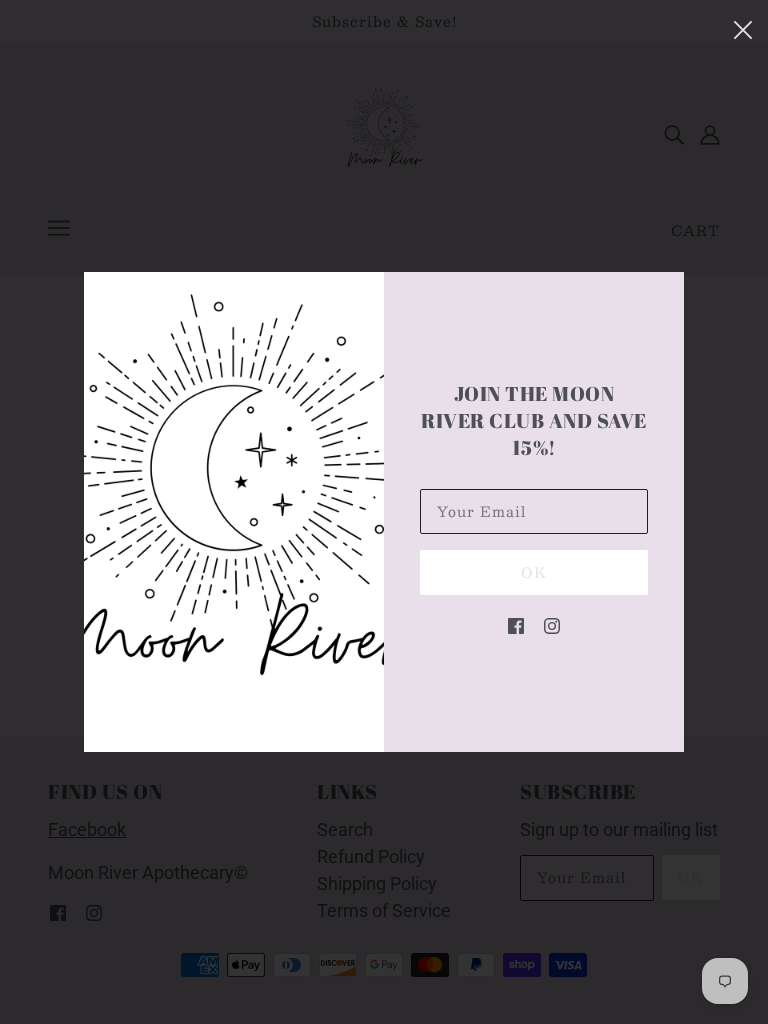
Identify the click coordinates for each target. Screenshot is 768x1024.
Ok (534, 572)
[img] (516, 624)
